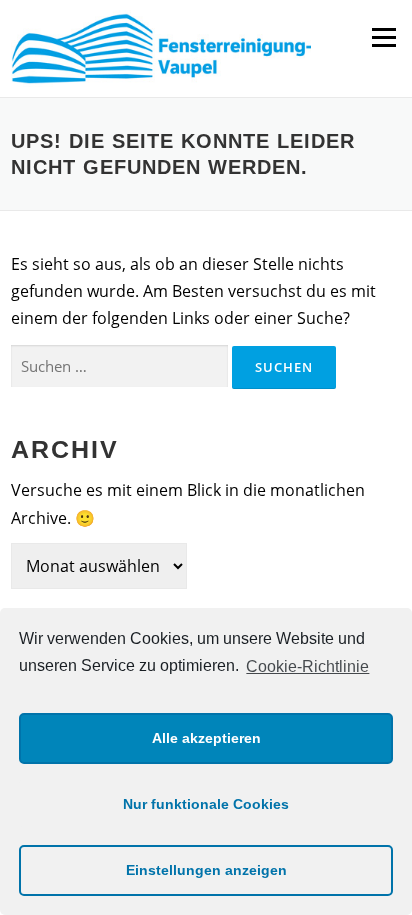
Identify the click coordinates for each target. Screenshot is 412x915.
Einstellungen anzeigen (206, 870)
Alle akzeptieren (206, 738)
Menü (383, 37)
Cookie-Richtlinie (307, 666)
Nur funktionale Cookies (206, 804)
